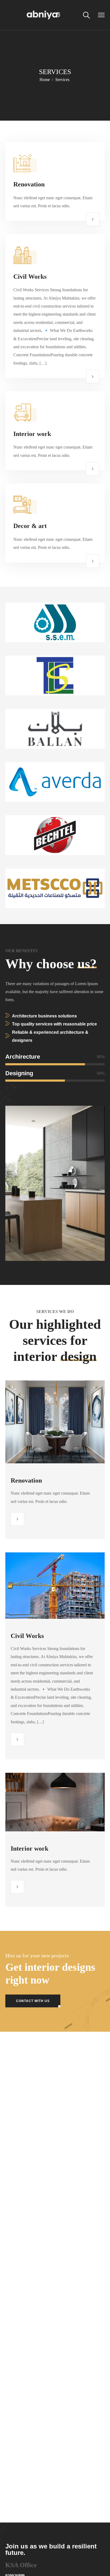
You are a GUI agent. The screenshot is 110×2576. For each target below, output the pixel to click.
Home (45, 80)
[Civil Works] (93, 377)
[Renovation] (93, 219)
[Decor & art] (93, 561)
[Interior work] (93, 469)
